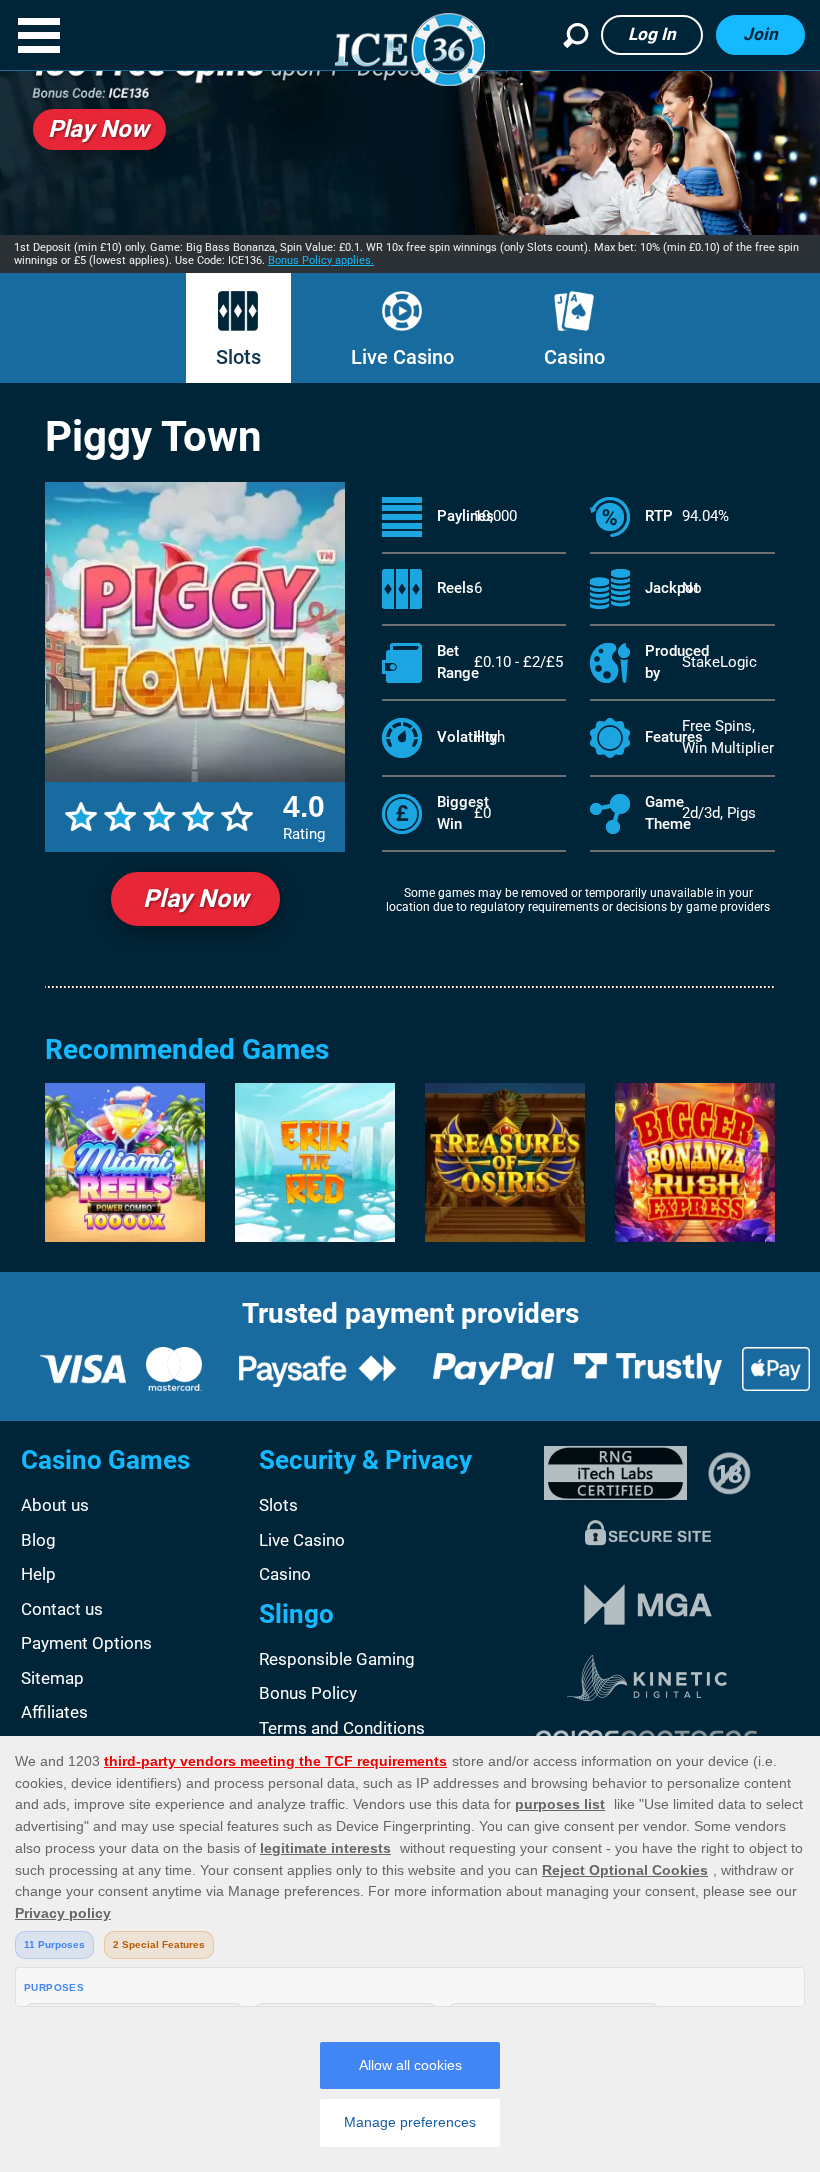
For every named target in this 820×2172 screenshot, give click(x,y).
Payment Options (86, 1643)
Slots (238, 357)
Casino (574, 357)
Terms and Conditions (342, 1728)
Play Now (195, 898)
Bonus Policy (308, 1693)
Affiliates (54, 1712)
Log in (652, 34)
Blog (38, 1540)
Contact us (62, 1609)
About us (55, 1505)
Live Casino (402, 357)
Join (760, 34)
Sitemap (52, 1678)
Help (38, 1574)
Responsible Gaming (337, 1659)
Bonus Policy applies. (321, 260)
